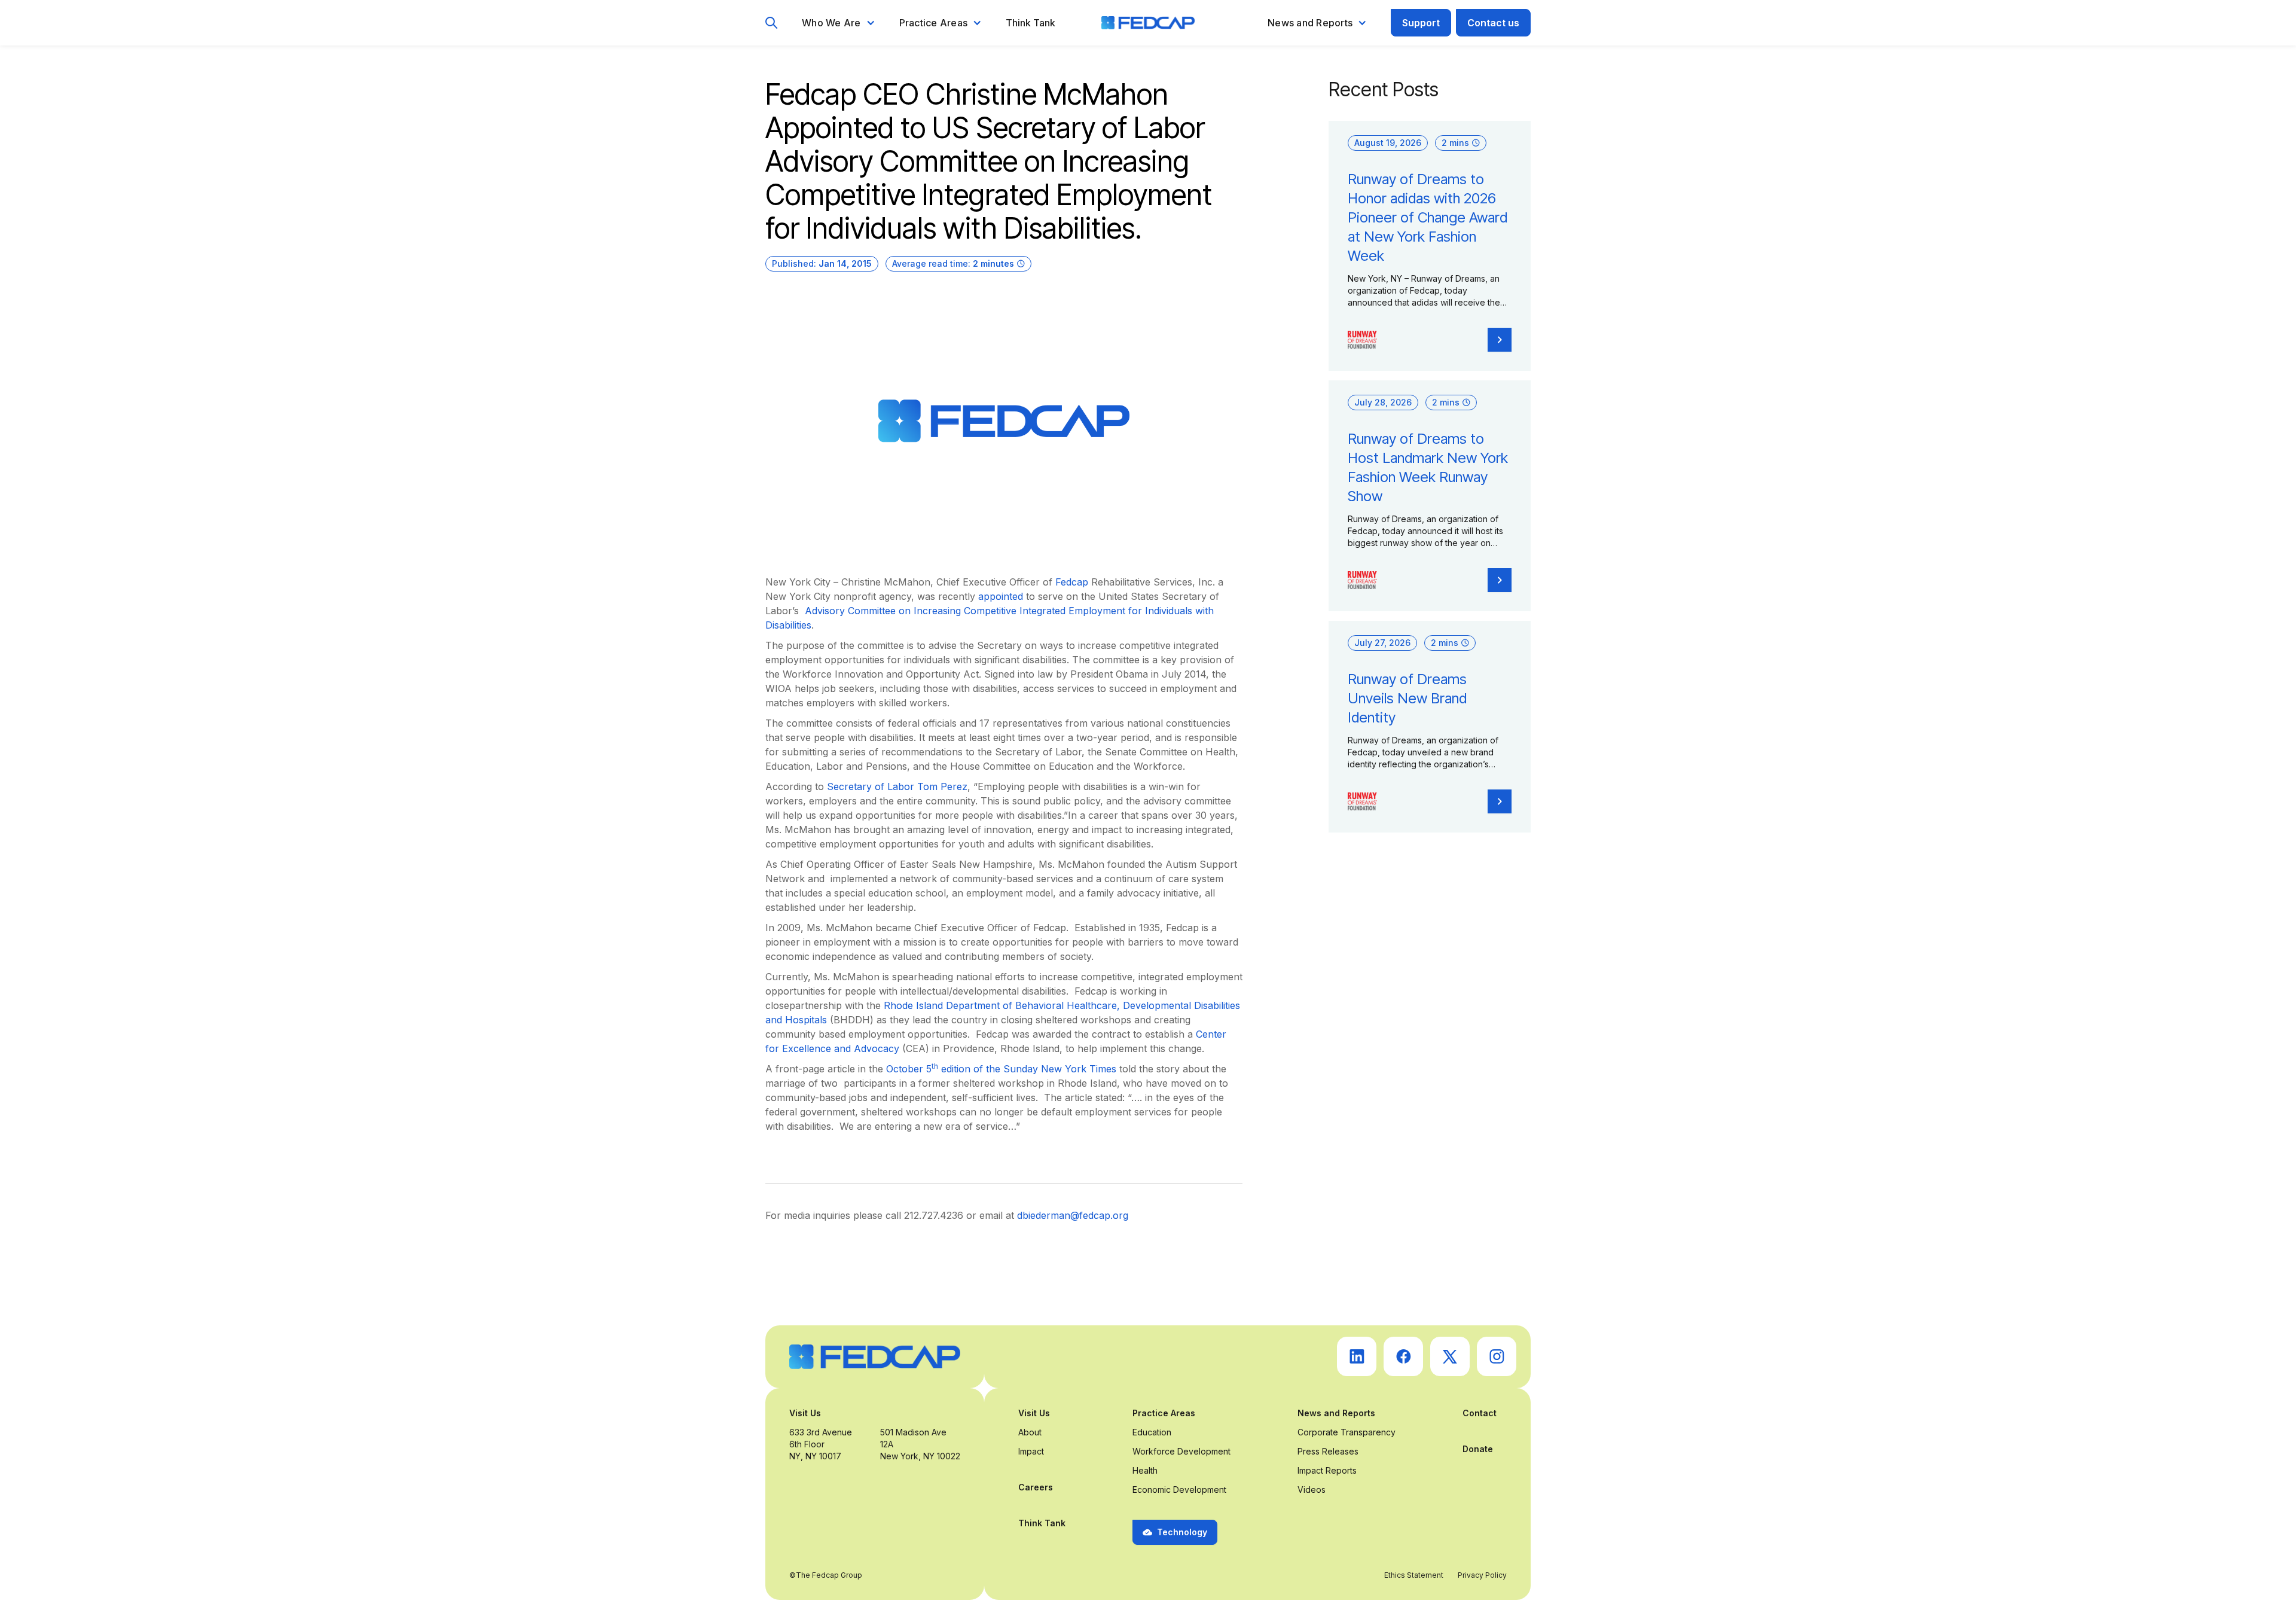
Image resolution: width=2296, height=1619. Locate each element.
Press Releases (1328, 1451)
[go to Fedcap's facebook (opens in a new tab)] (1403, 1356)
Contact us (1493, 23)
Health (1145, 1470)
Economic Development (1179, 1490)
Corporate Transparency (1347, 1432)
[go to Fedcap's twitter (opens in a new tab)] (1450, 1356)
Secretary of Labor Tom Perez (897, 786)
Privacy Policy (1482, 1575)
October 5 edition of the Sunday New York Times (1001, 1069)
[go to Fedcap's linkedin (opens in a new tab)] (1357, 1356)
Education (1152, 1432)
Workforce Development (1181, 1451)
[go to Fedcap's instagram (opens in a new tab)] (1497, 1356)
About (1030, 1432)
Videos (1312, 1490)
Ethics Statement (1414, 1575)
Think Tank (1031, 23)
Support (1421, 23)
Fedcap (1072, 582)
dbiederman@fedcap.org (1073, 1215)
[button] (839, 23)
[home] (1148, 23)
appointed (1001, 596)
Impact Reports (1327, 1470)
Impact (1031, 1451)
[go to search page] (772, 23)
